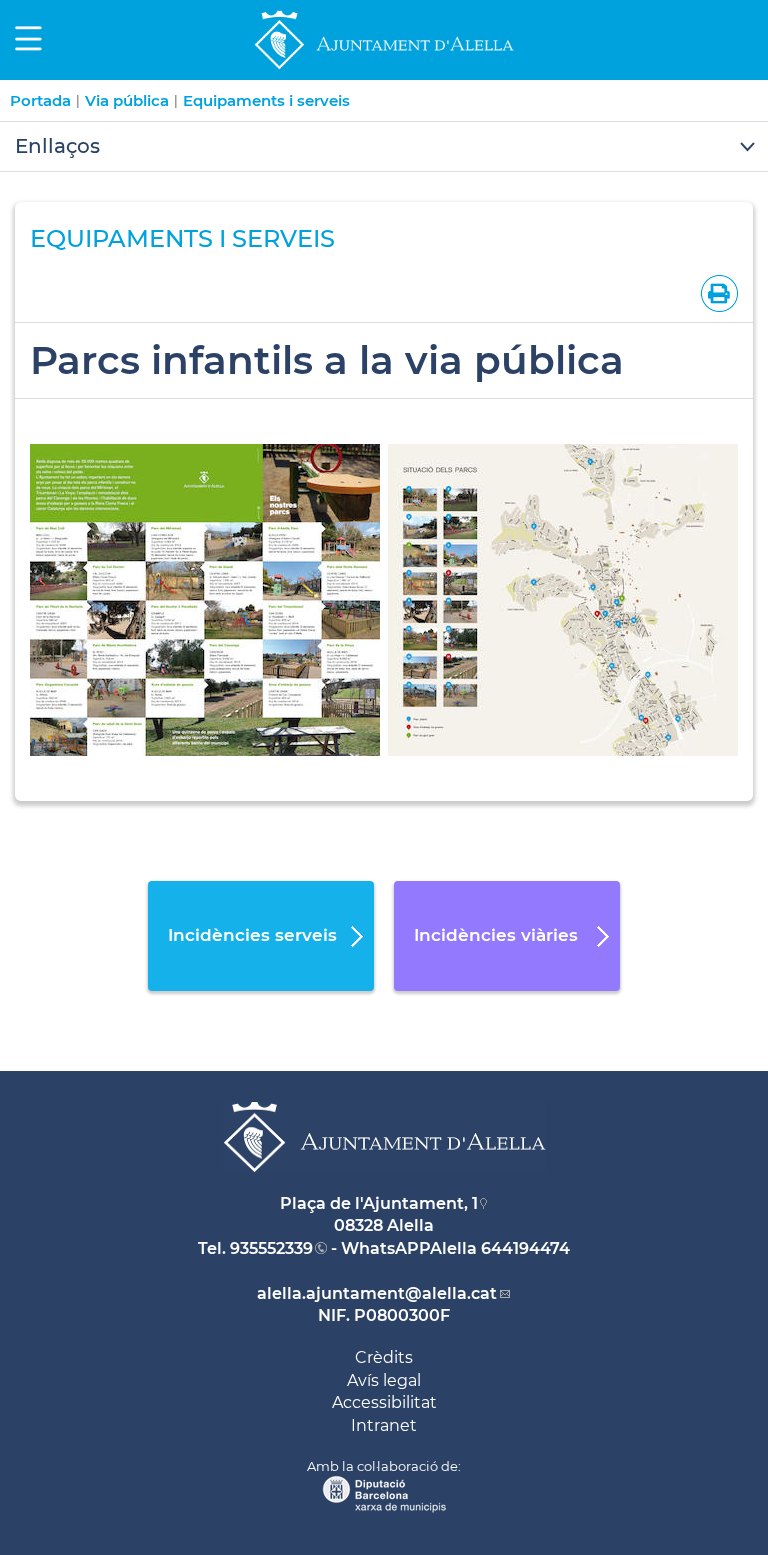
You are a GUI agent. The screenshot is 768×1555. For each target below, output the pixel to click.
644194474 (525, 1248)
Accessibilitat (384, 1402)
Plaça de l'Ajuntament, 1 (379, 1203)
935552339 (271, 1248)
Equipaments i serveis (266, 100)
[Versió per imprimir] (715, 292)
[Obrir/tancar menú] (384, 147)
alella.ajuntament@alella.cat (377, 1293)
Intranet (384, 1425)
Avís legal (384, 1380)
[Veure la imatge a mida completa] (205, 598)
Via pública (127, 100)
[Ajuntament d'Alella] (384, 68)
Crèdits (384, 1357)
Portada (40, 100)
